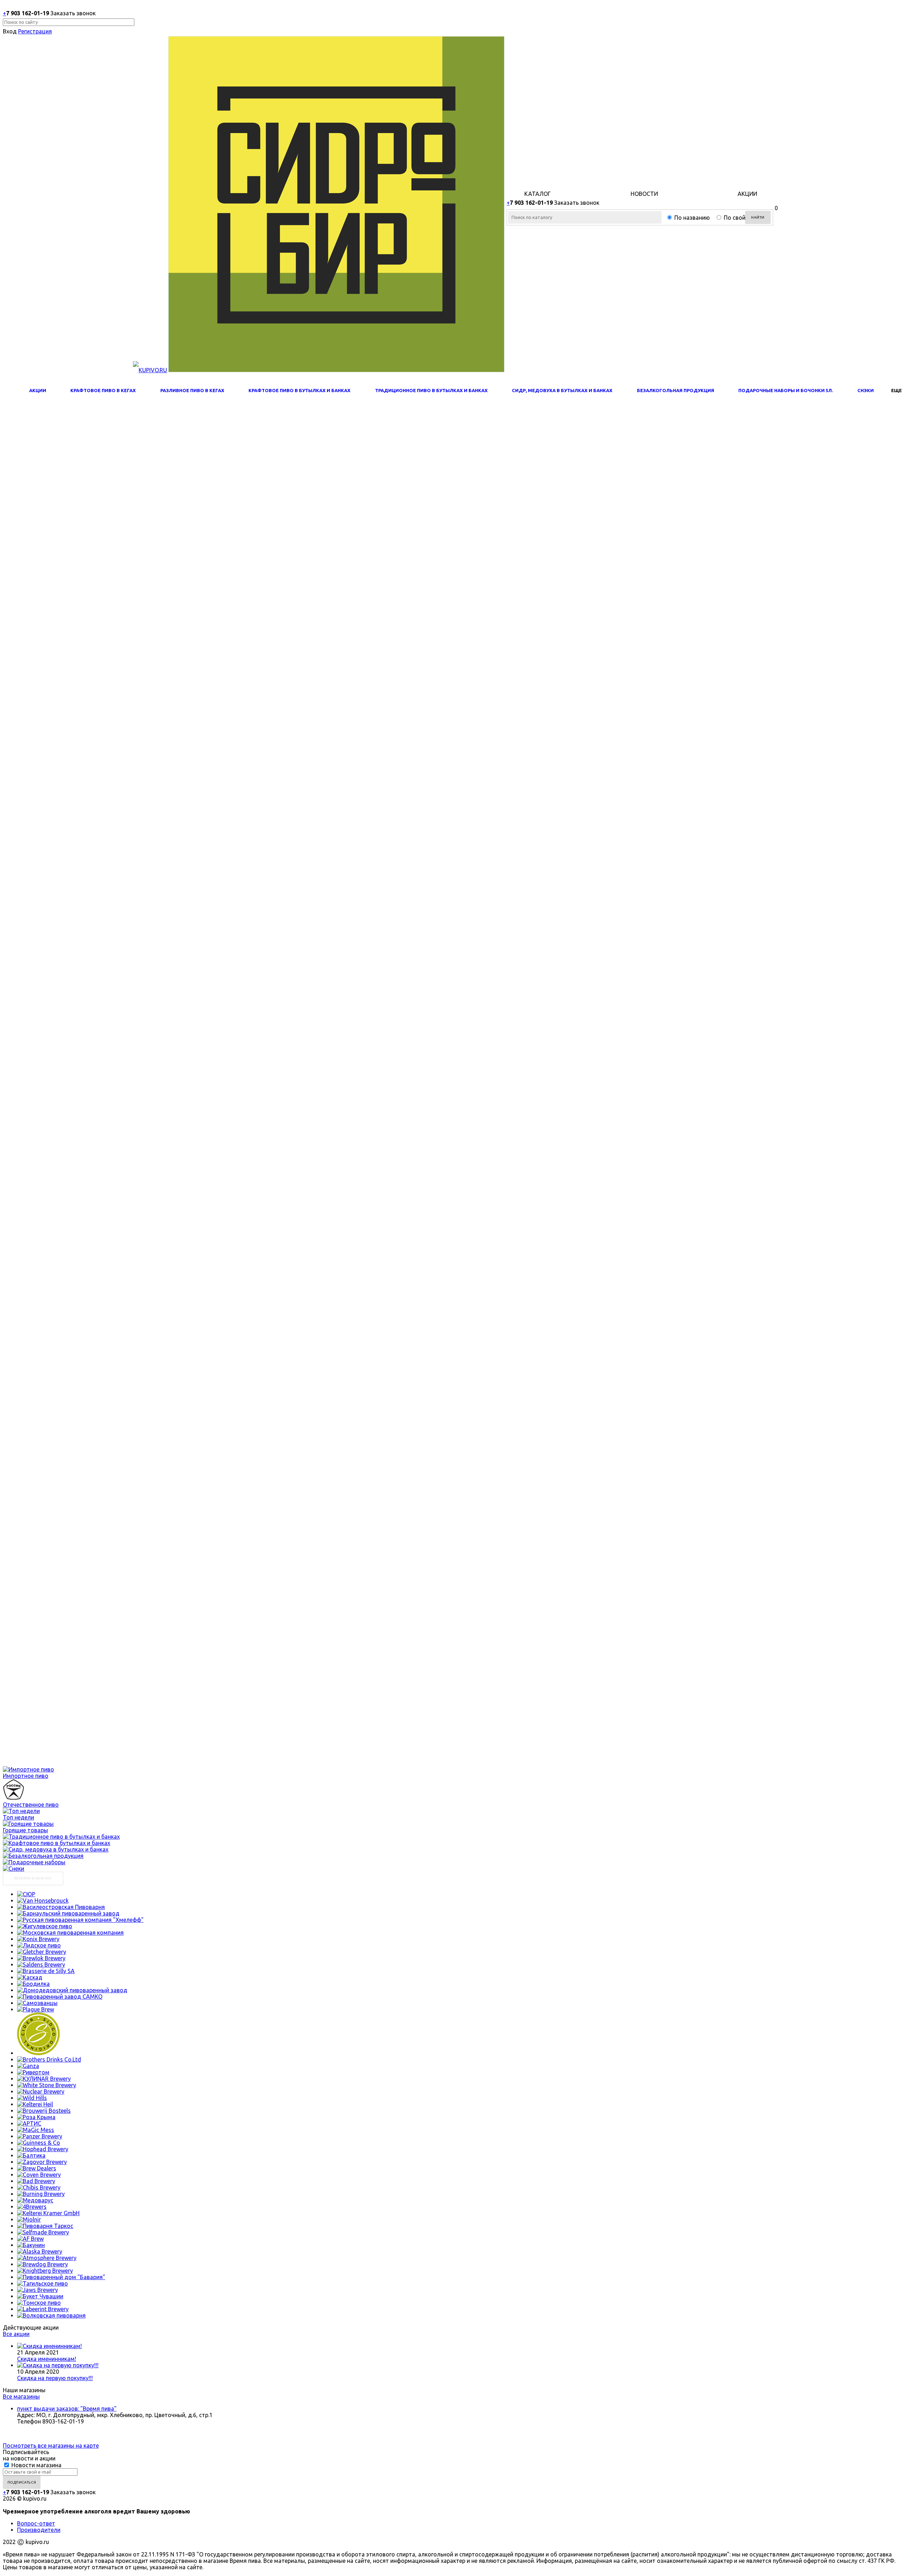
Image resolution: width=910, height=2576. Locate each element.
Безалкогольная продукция (676, 390)
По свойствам (743, 218)
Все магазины (21, 2396)
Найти (758, 217)
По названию (692, 218)
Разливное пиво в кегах (192, 390)
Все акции (16, 2334)
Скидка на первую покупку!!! (55, 2378)
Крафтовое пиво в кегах (103, 390)
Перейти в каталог (33, 1878)
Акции (38, 390)
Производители (39, 2530)
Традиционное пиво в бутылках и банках (431, 390)
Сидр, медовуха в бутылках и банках (562, 390)
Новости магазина (36, 2465)
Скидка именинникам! (47, 2359)
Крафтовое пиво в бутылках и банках (299, 390)
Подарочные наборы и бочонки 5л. (786, 390)
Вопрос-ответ (36, 2523)
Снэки (866, 390)
